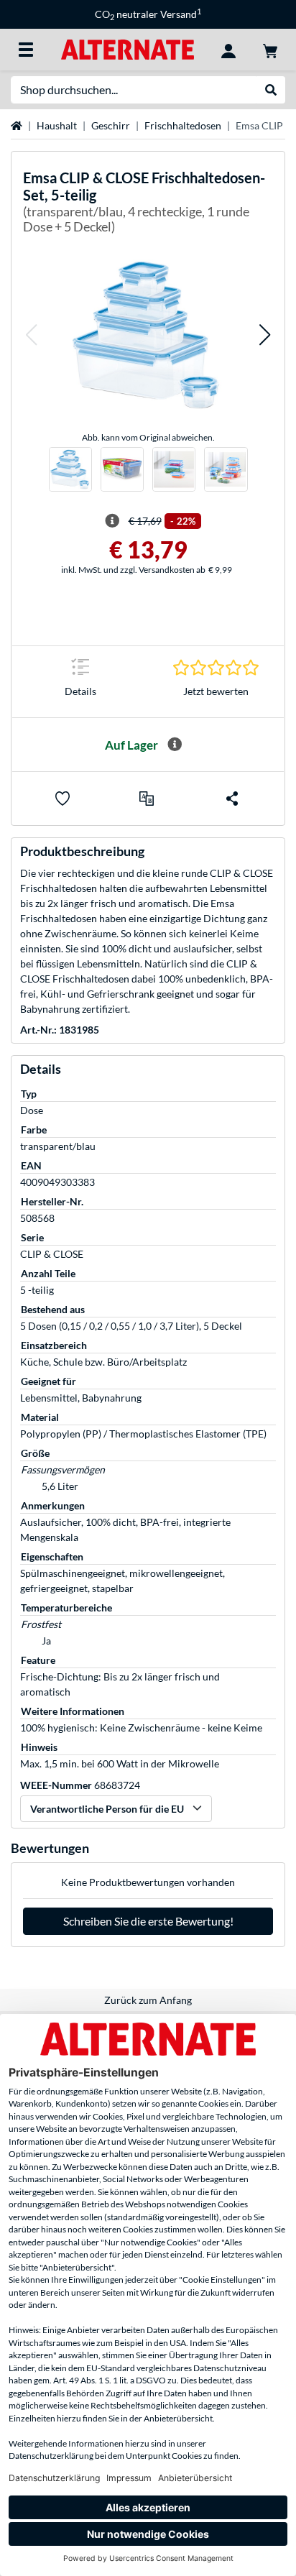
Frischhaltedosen (183, 125)
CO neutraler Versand (148, 14)
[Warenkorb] (270, 50)
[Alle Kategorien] (26, 50)
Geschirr (111, 125)
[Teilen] (232, 799)
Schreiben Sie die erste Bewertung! (148, 1921)
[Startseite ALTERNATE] (128, 49)
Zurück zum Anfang (148, 2000)
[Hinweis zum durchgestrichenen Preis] (112, 521)
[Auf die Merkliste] (63, 799)
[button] (31, 335)
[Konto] (228, 50)
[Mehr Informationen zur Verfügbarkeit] (175, 745)
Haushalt (57, 125)
